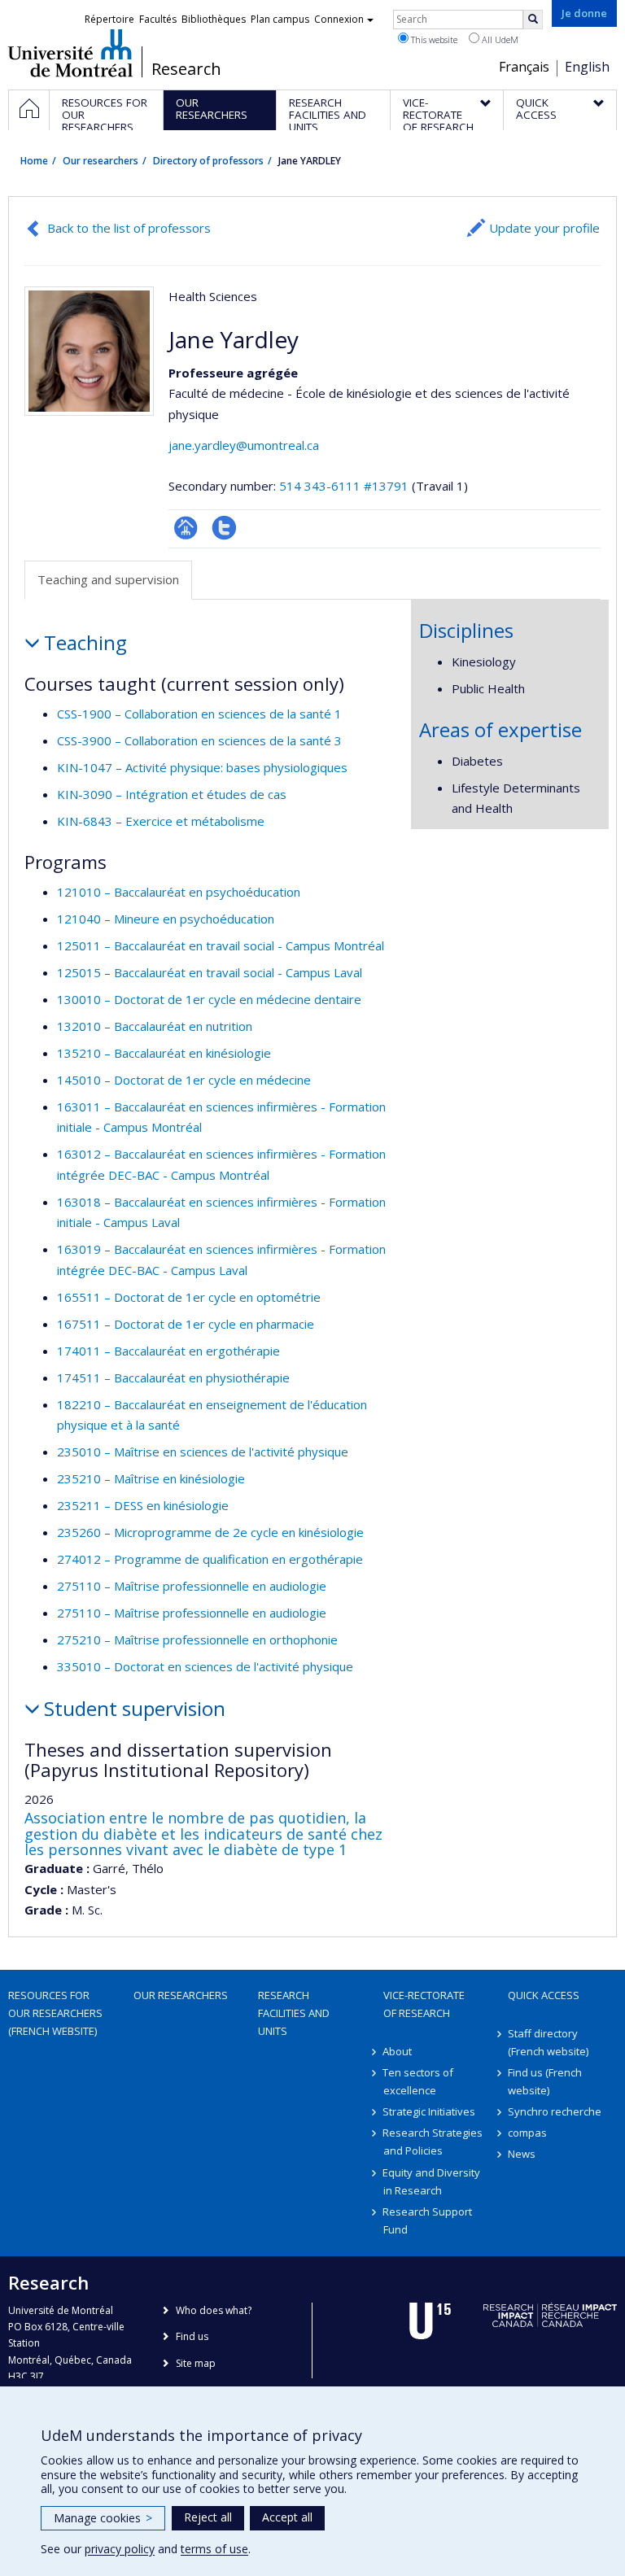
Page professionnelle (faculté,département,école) (186, 528)
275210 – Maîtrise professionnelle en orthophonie (197, 1639)
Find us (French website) (545, 2081)
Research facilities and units (294, 2013)
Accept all (287, 2517)
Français (524, 67)
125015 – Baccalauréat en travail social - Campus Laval (210, 972)
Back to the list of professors (129, 228)
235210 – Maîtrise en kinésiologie (151, 1478)
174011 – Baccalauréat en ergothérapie (168, 1351)
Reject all (208, 2517)
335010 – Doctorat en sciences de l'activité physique (205, 1666)
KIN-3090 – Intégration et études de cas (172, 794)
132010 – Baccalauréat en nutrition (155, 1026)
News (522, 2154)
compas (527, 2133)
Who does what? (214, 2310)
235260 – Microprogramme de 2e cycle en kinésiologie (210, 1532)
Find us (192, 2336)
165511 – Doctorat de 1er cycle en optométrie (189, 1297)
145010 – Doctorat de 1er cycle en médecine (184, 1080)
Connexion (339, 19)
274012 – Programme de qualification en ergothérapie (210, 1559)
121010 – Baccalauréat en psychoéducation (179, 892)
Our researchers (101, 161)
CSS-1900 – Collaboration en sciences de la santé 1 (199, 714)
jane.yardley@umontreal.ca (244, 445)
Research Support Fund (428, 2220)
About (398, 2051)
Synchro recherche (555, 2111)
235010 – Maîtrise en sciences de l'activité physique (203, 1452)
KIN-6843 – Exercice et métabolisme (161, 821)
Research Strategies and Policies (433, 2142)
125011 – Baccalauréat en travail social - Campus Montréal (221, 945)
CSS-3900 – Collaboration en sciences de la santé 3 (199, 740)
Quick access (544, 1995)
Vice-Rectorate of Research (424, 2004)
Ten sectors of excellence (419, 2081)
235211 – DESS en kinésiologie (143, 1505)
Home (34, 161)
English (587, 67)
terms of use (214, 2549)
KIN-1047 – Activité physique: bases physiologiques (202, 767)
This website (433, 39)
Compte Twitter (224, 528)
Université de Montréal (70, 53)
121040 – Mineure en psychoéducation (166, 919)
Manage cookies (103, 2518)
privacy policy (120, 2549)
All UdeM (499, 39)
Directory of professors (208, 161)
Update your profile (544, 228)
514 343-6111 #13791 (344, 486)
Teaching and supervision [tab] (108, 579)
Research (186, 69)
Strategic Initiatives (430, 2111)
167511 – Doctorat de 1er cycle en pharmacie (186, 1324)
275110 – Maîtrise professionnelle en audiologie (192, 1586)
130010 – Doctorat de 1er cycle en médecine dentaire (209, 999)
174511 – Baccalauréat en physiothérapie (173, 1378)
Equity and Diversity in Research (432, 2181)
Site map (196, 2363)
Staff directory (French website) (548, 2042)
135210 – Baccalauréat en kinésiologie (164, 1053)
